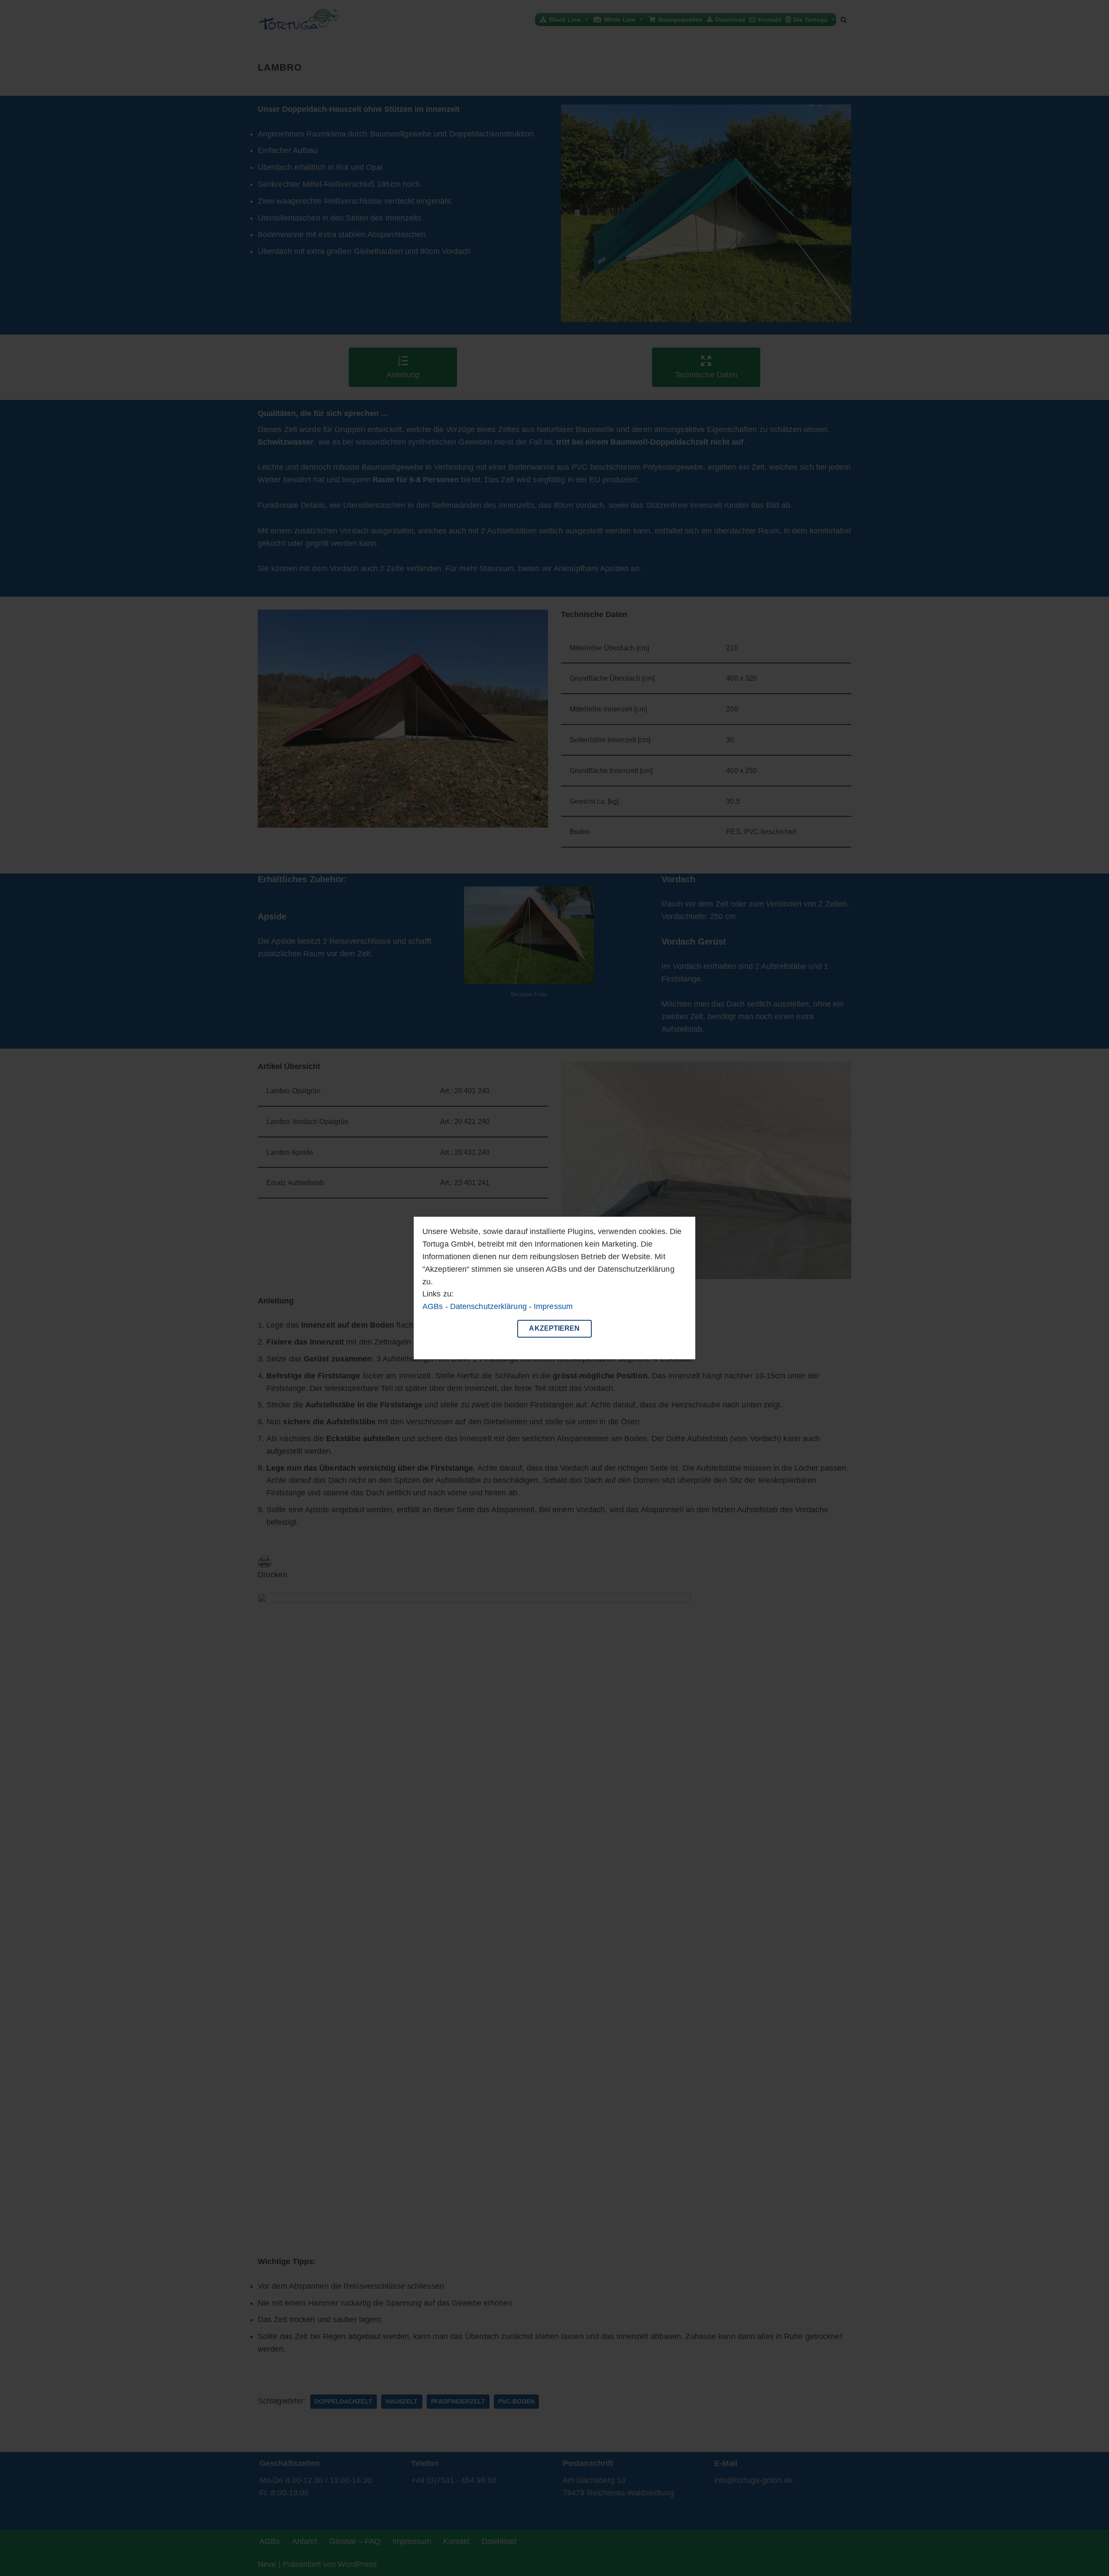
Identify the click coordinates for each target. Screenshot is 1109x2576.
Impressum (553, 1306)
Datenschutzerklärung (488, 1306)
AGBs (433, 1306)
